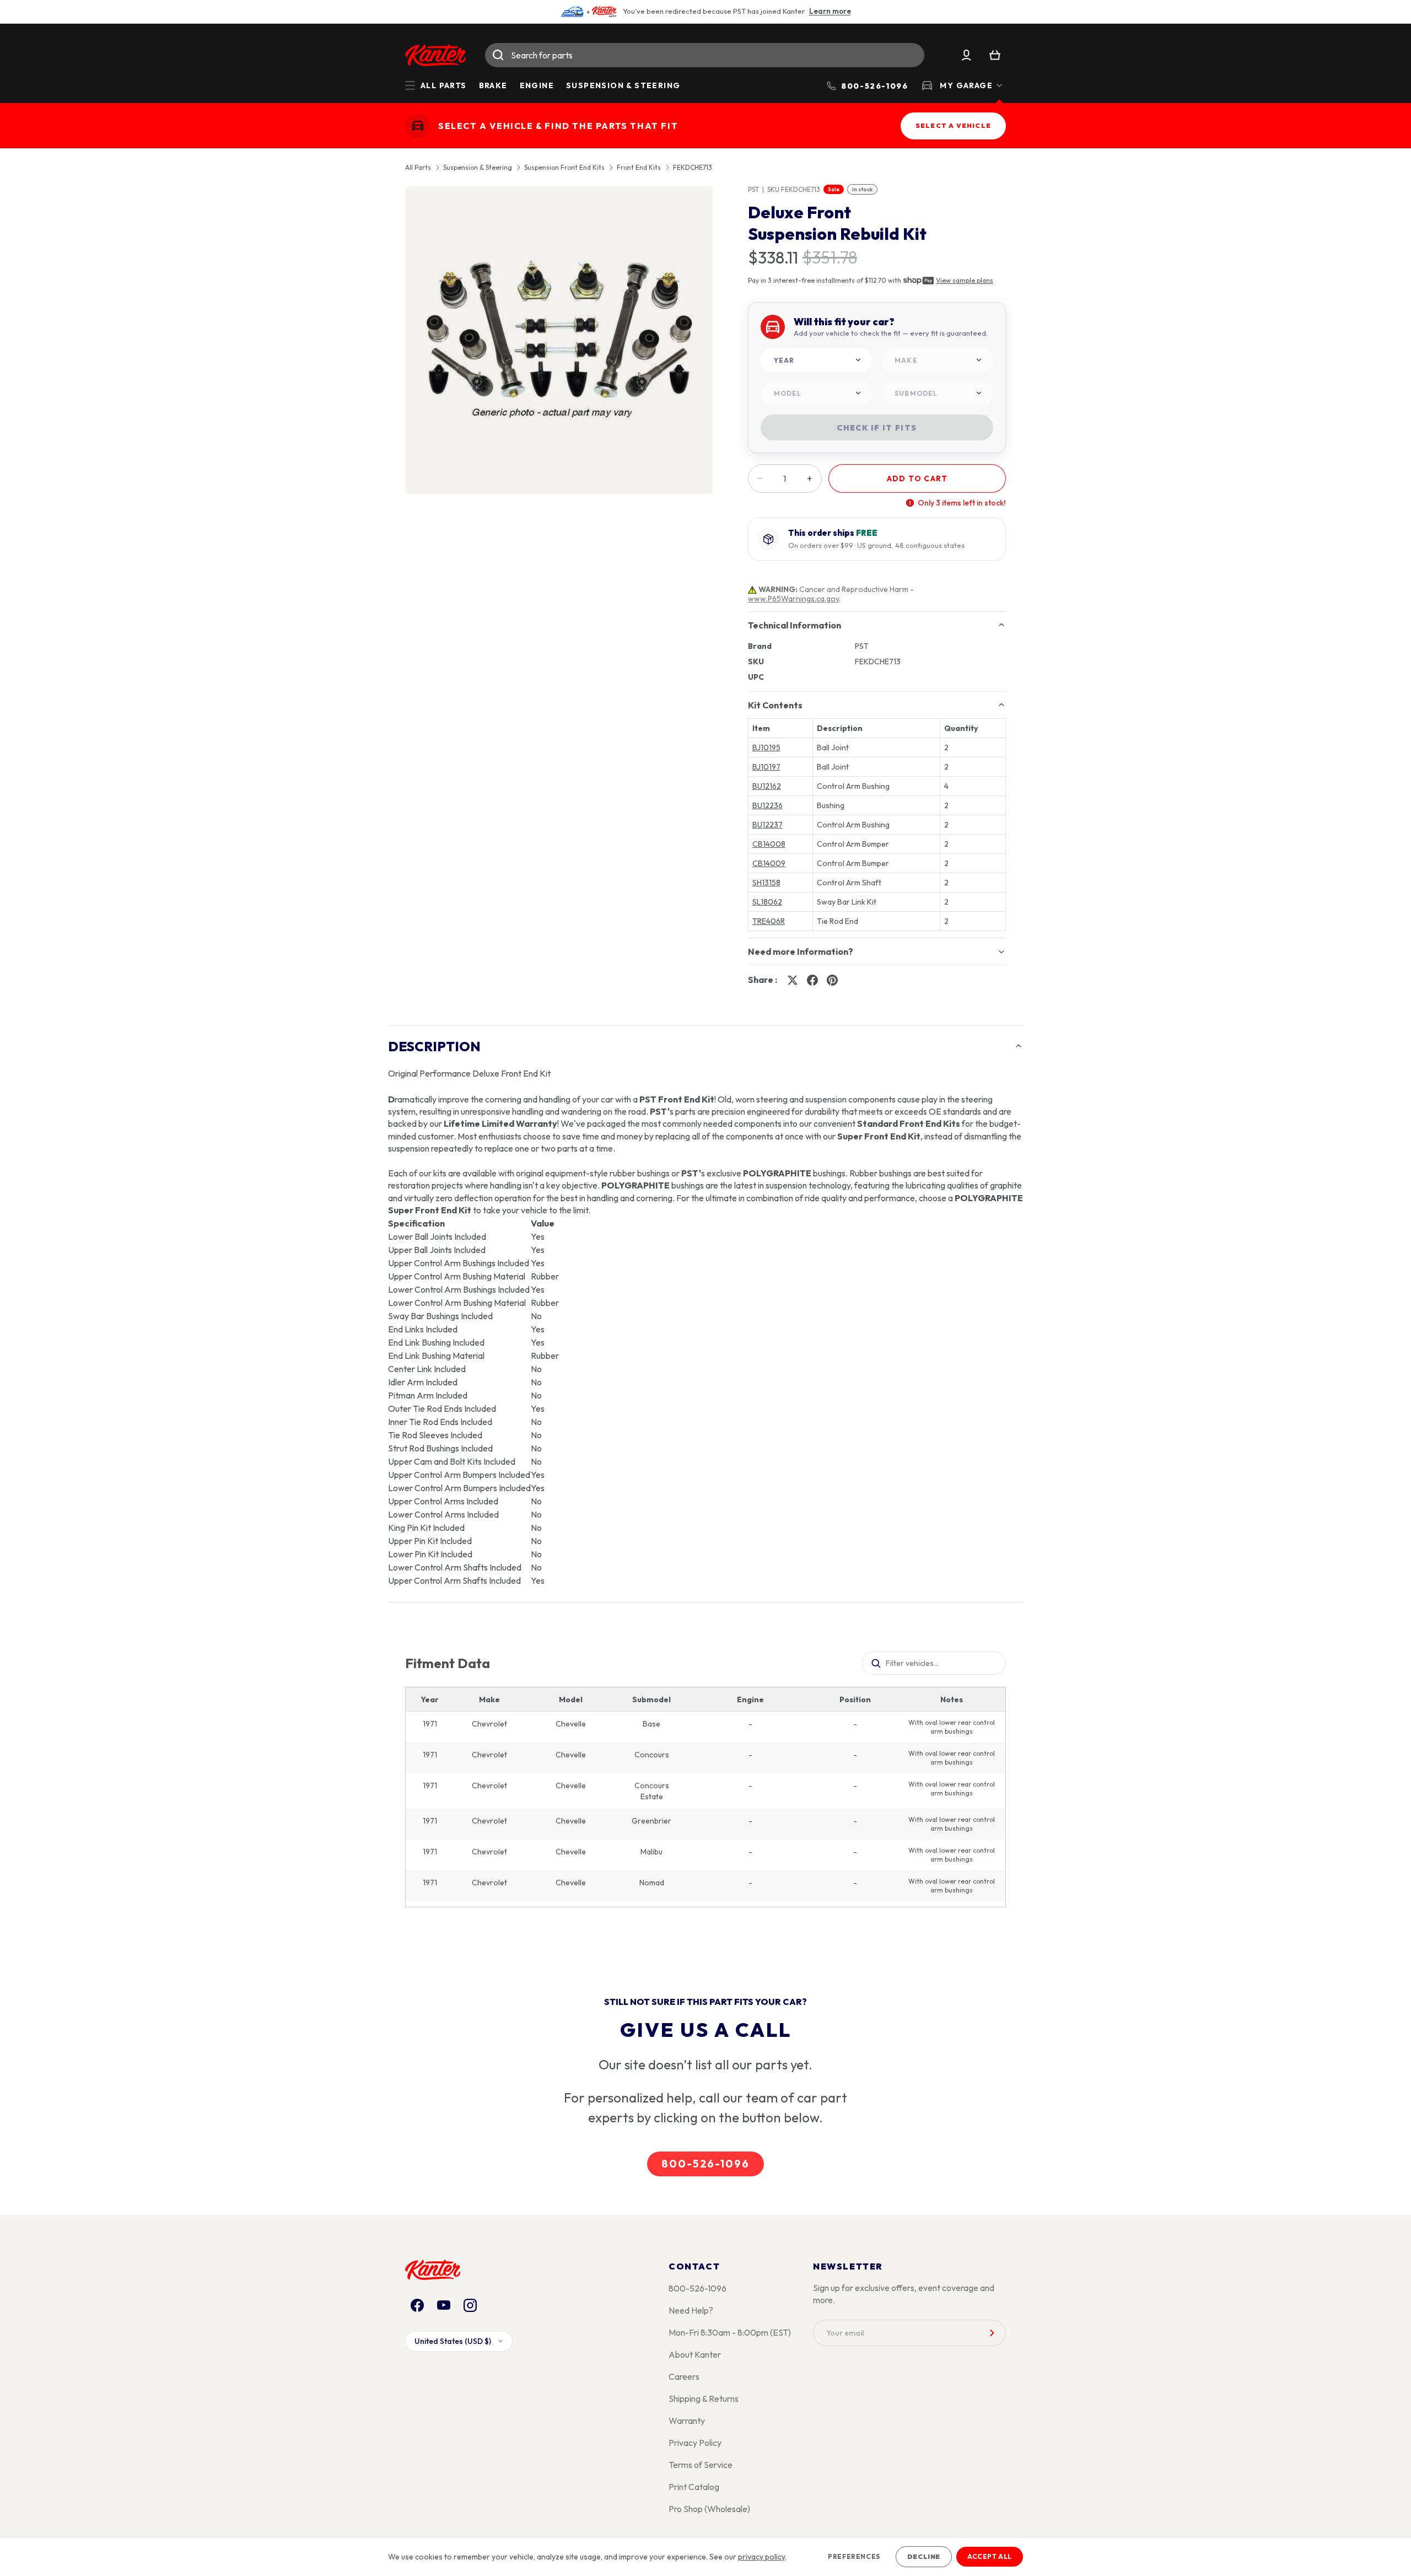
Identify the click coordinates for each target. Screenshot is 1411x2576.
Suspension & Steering (623, 85)
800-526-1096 (705, 2164)
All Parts (418, 168)
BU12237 (768, 825)
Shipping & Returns (704, 2398)
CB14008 (769, 844)
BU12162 (767, 786)
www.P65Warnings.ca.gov (793, 599)
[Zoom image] (559, 340)
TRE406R (769, 921)
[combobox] (705, 55)
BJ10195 (766, 747)
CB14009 (769, 863)
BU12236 (768, 805)
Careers (684, 2376)
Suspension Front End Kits (564, 168)
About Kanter (695, 2354)
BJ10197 (766, 767)
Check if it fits (877, 428)
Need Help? (691, 2310)
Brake (493, 85)
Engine (537, 85)
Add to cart (917, 478)
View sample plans (965, 280)
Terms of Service (701, 2465)
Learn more (830, 11)
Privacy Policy (695, 2443)
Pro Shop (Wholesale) (709, 2509)
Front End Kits (639, 168)
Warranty (687, 2421)
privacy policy (761, 2557)
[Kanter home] (418, 126)
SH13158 (766, 883)
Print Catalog (694, 2487)
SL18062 (767, 902)
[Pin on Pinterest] (832, 980)
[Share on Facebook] (812, 980)
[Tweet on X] (793, 980)
